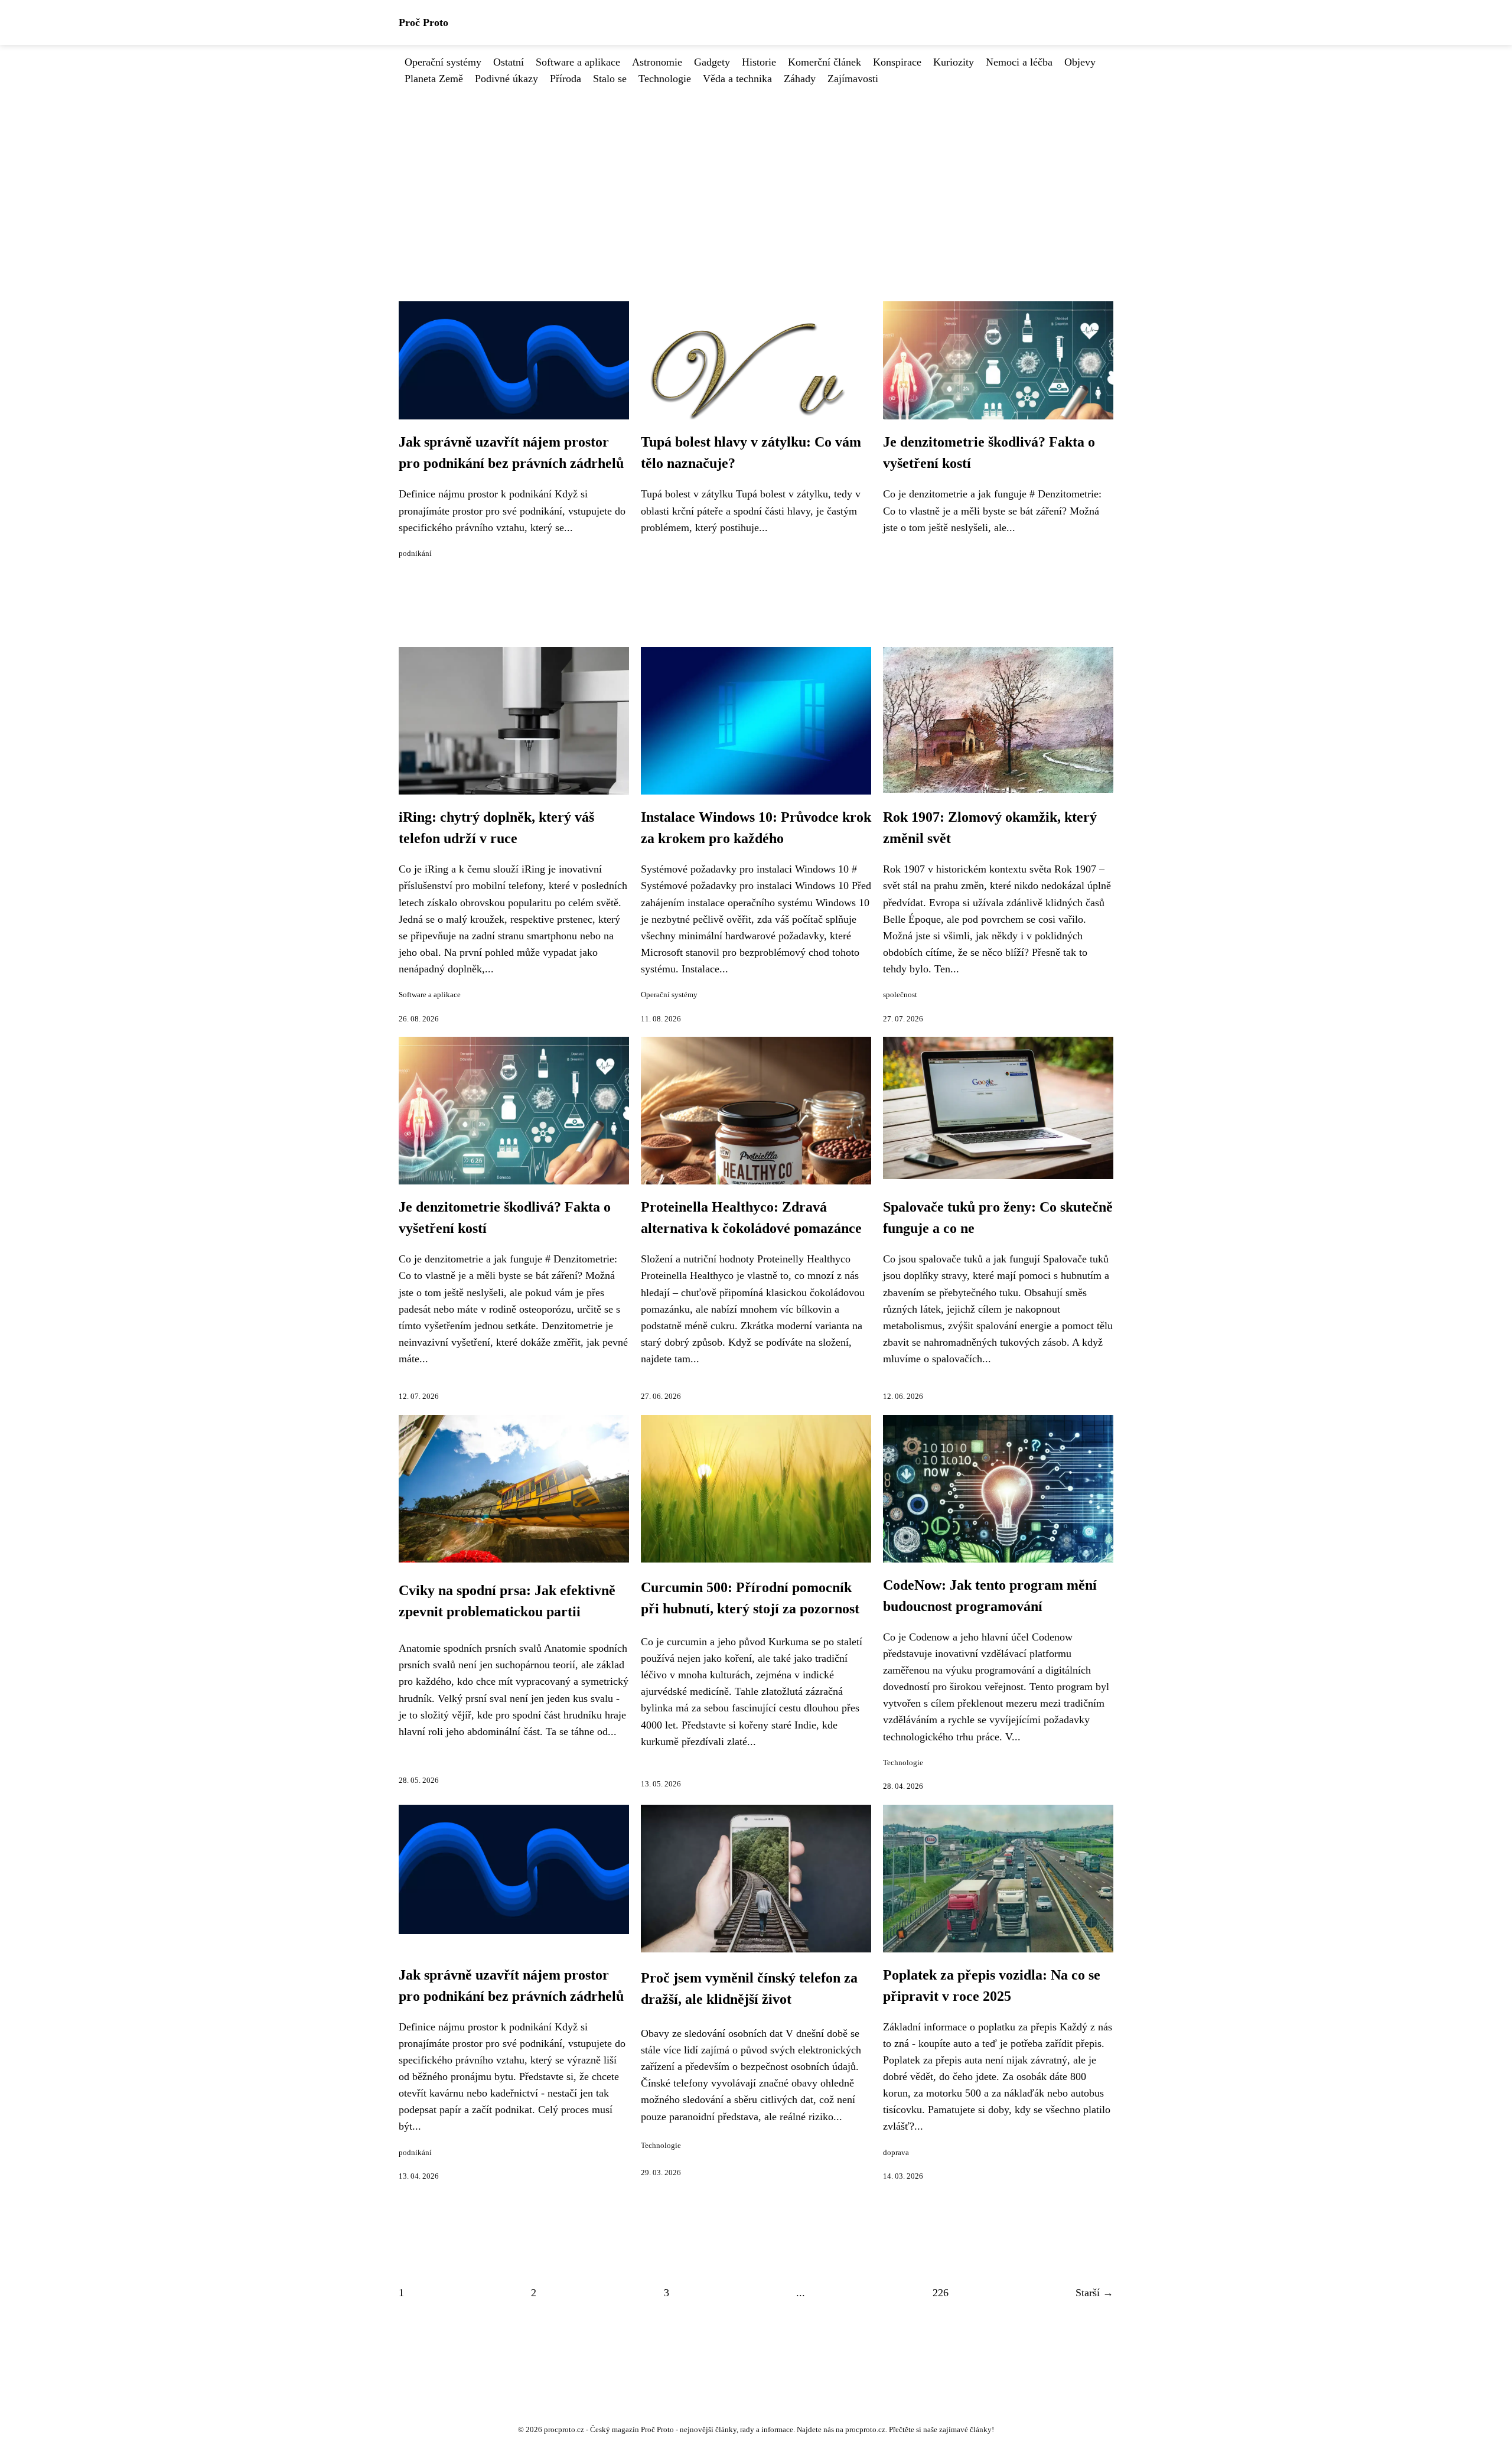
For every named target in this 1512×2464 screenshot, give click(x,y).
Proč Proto (423, 22)
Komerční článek (825, 62)
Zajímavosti (853, 79)
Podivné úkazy (506, 79)
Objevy (1080, 62)
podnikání (415, 554)
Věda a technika (737, 79)
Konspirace (897, 62)
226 (941, 2293)
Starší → (1094, 2293)
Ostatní (509, 62)
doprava (896, 2153)
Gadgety (712, 62)
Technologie (665, 79)
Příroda (566, 79)
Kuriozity (954, 62)
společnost (900, 995)
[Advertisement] (756, 175)
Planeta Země (434, 79)
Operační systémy (443, 62)
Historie (759, 62)
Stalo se (610, 79)
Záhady (800, 79)
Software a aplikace (578, 62)
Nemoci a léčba (1019, 62)
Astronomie (657, 62)
